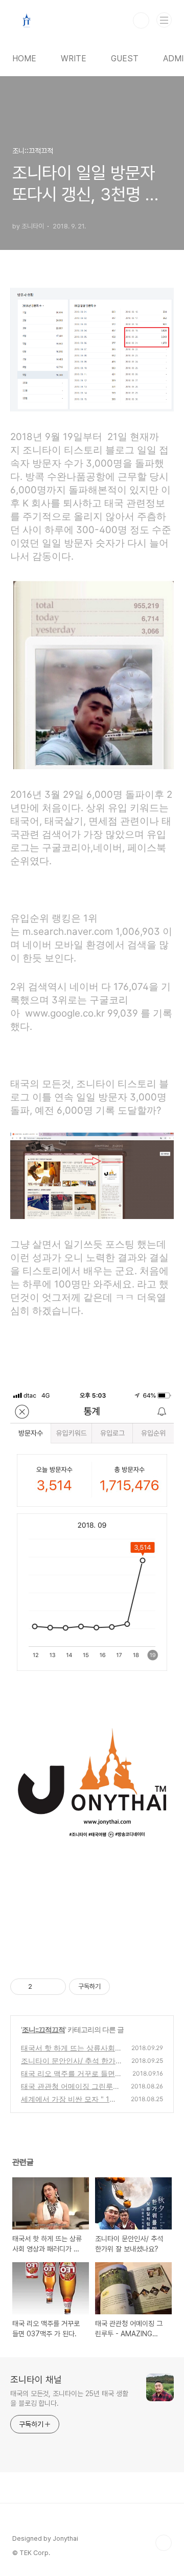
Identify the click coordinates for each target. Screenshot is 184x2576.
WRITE (74, 59)
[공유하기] (42, 1987)
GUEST (125, 59)
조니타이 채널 (36, 2379)
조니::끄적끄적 (43, 2029)
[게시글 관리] (54, 1987)
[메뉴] (164, 20)
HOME (24, 59)
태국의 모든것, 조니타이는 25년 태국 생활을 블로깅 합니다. (69, 2398)
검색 (141, 20)
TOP (164, 2543)
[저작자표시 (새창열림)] (114, 1987)
